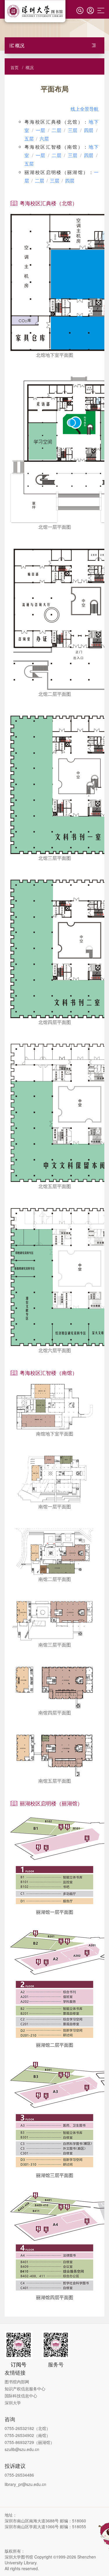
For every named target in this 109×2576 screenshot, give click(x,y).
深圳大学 (13, 2403)
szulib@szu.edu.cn (22, 2449)
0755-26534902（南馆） (27, 2435)
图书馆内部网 (17, 2382)
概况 (30, 67)
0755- (10, 2442)
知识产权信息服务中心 (25, 2389)
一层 (41, 130)
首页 (15, 67)
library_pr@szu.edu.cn (25, 2484)
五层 (29, 139)
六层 (44, 139)
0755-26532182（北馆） (27, 2428)
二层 (57, 130)
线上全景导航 (85, 109)
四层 (89, 130)
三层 (73, 130)
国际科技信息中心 (21, 2396)
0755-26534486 (19, 2475)
